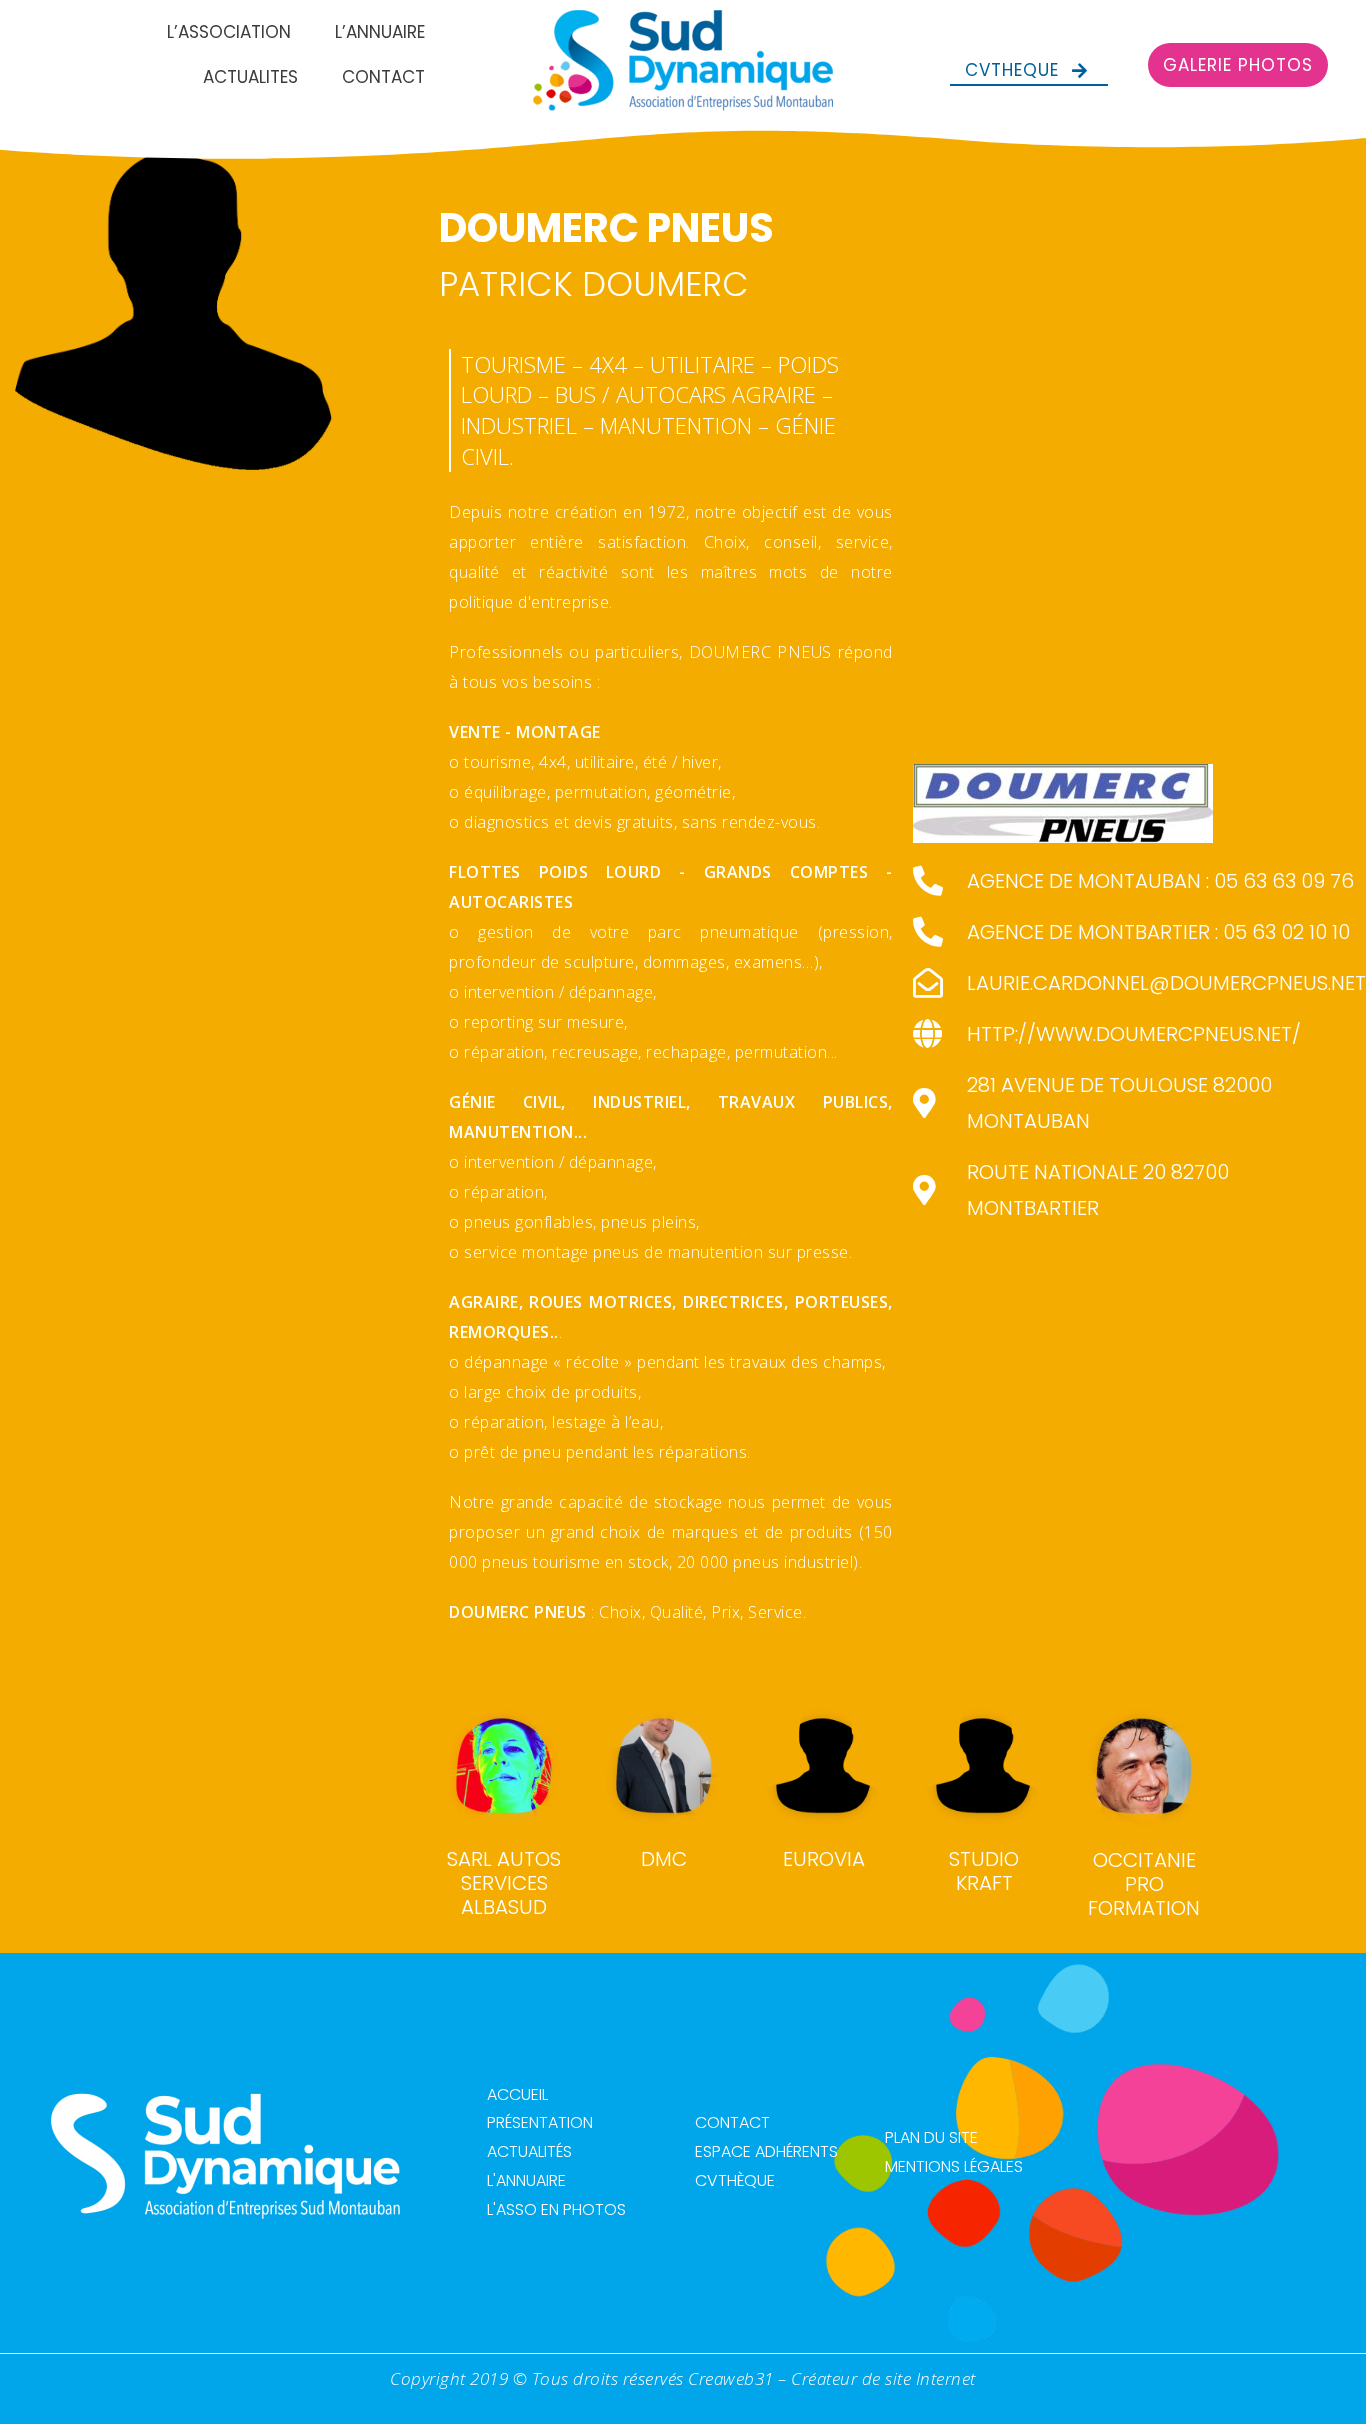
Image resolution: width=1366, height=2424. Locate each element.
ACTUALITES (250, 77)
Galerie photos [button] (1238, 65)
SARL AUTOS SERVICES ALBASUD (504, 1883)
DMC (664, 1859)
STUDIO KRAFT (984, 1871)
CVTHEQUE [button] (1012, 70)
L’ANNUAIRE (380, 32)
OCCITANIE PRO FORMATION (1144, 1884)
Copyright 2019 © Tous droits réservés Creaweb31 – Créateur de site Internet (683, 2378)
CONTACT (383, 77)
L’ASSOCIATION (229, 32)
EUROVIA (824, 1859)
